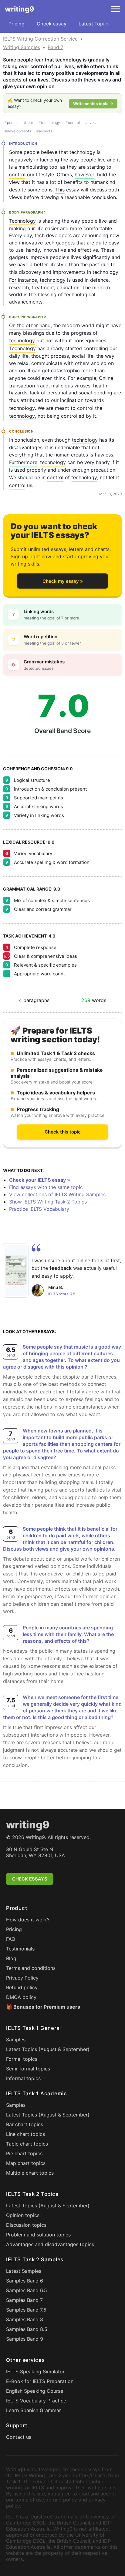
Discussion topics (26, 2225)
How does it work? (28, 1920)
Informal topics (23, 2078)
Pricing (17, 24)
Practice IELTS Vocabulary (39, 1209)
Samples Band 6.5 (27, 2290)
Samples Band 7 (24, 2300)
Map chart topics (26, 2163)
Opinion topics (23, 2215)
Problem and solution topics (38, 2235)
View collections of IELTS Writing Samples (57, 1194)
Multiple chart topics (30, 2173)
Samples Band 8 (25, 2319)
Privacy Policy (22, 1978)
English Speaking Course (35, 2391)
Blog (11, 1958)
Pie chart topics (24, 2153)
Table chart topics (27, 2144)
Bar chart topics (25, 2124)
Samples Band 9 (25, 2339)
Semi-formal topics (28, 2069)
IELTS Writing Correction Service (40, 39)
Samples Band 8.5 (27, 2329)
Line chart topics (25, 2134)
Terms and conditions (31, 1968)
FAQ (11, 1939)
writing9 (19, 9)
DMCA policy (21, 1997)
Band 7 (56, 47)
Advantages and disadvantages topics (50, 2244)
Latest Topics (94, 24)
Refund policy (22, 1987)
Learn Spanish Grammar (34, 2410)
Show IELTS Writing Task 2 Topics (48, 1202)
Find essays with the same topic (46, 1187)
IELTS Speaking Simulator (35, 2372)
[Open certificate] (16, 1270)
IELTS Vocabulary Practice (36, 2401)
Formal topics (22, 2059)
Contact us (19, 2437)
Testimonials (20, 1949)
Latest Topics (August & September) (48, 2049)
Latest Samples (24, 2271)
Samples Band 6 (25, 2281)
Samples (16, 2040)
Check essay (52, 24)
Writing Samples (22, 47)
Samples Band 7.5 (26, 2310)
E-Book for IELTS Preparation (40, 2381)
